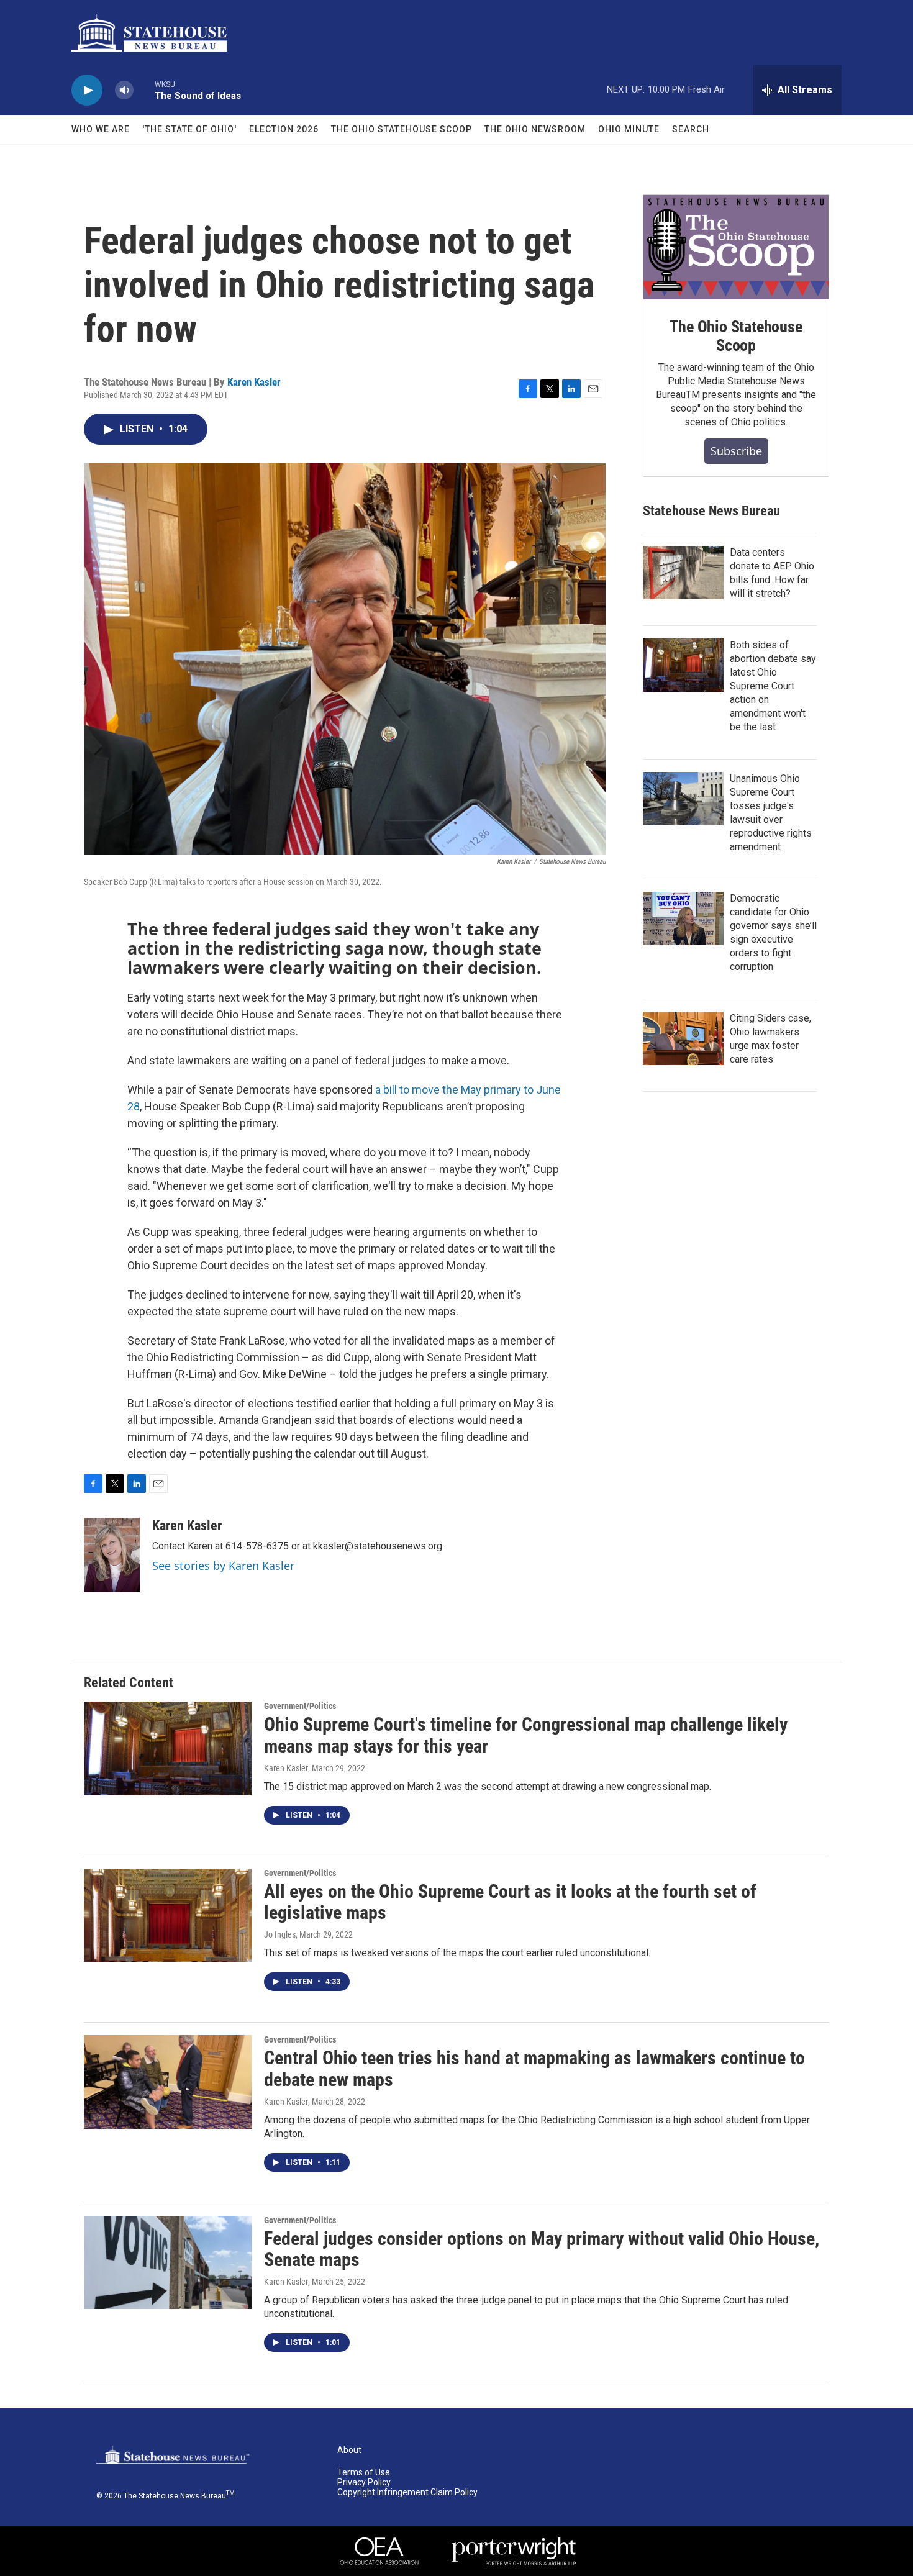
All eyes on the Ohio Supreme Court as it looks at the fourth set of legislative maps (510, 1902)
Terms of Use (364, 2473)
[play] (87, 90)
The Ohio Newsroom (535, 129)
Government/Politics (300, 1706)
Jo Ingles (280, 1934)
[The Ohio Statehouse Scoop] (736, 247)
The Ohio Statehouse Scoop (402, 129)
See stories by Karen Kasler (223, 1566)
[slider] (144, 90)
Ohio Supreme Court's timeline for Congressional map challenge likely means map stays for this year (526, 1735)
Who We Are (101, 129)
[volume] (124, 90)
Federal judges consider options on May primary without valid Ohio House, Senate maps (542, 2249)
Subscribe (736, 451)
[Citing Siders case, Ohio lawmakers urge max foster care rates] (683, 1038)
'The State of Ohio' (189, 129)
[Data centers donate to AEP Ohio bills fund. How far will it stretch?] (683, 573)
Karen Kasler (254, 382)
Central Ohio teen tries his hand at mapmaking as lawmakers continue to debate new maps (534, 2069)
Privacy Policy (364, 2483)
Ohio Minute (629, 129)
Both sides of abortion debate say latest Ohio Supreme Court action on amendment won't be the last (773, 686)
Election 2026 (284, 129)
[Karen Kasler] (112, 1555)
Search (691, 129)
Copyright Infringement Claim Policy (407, 2492)
